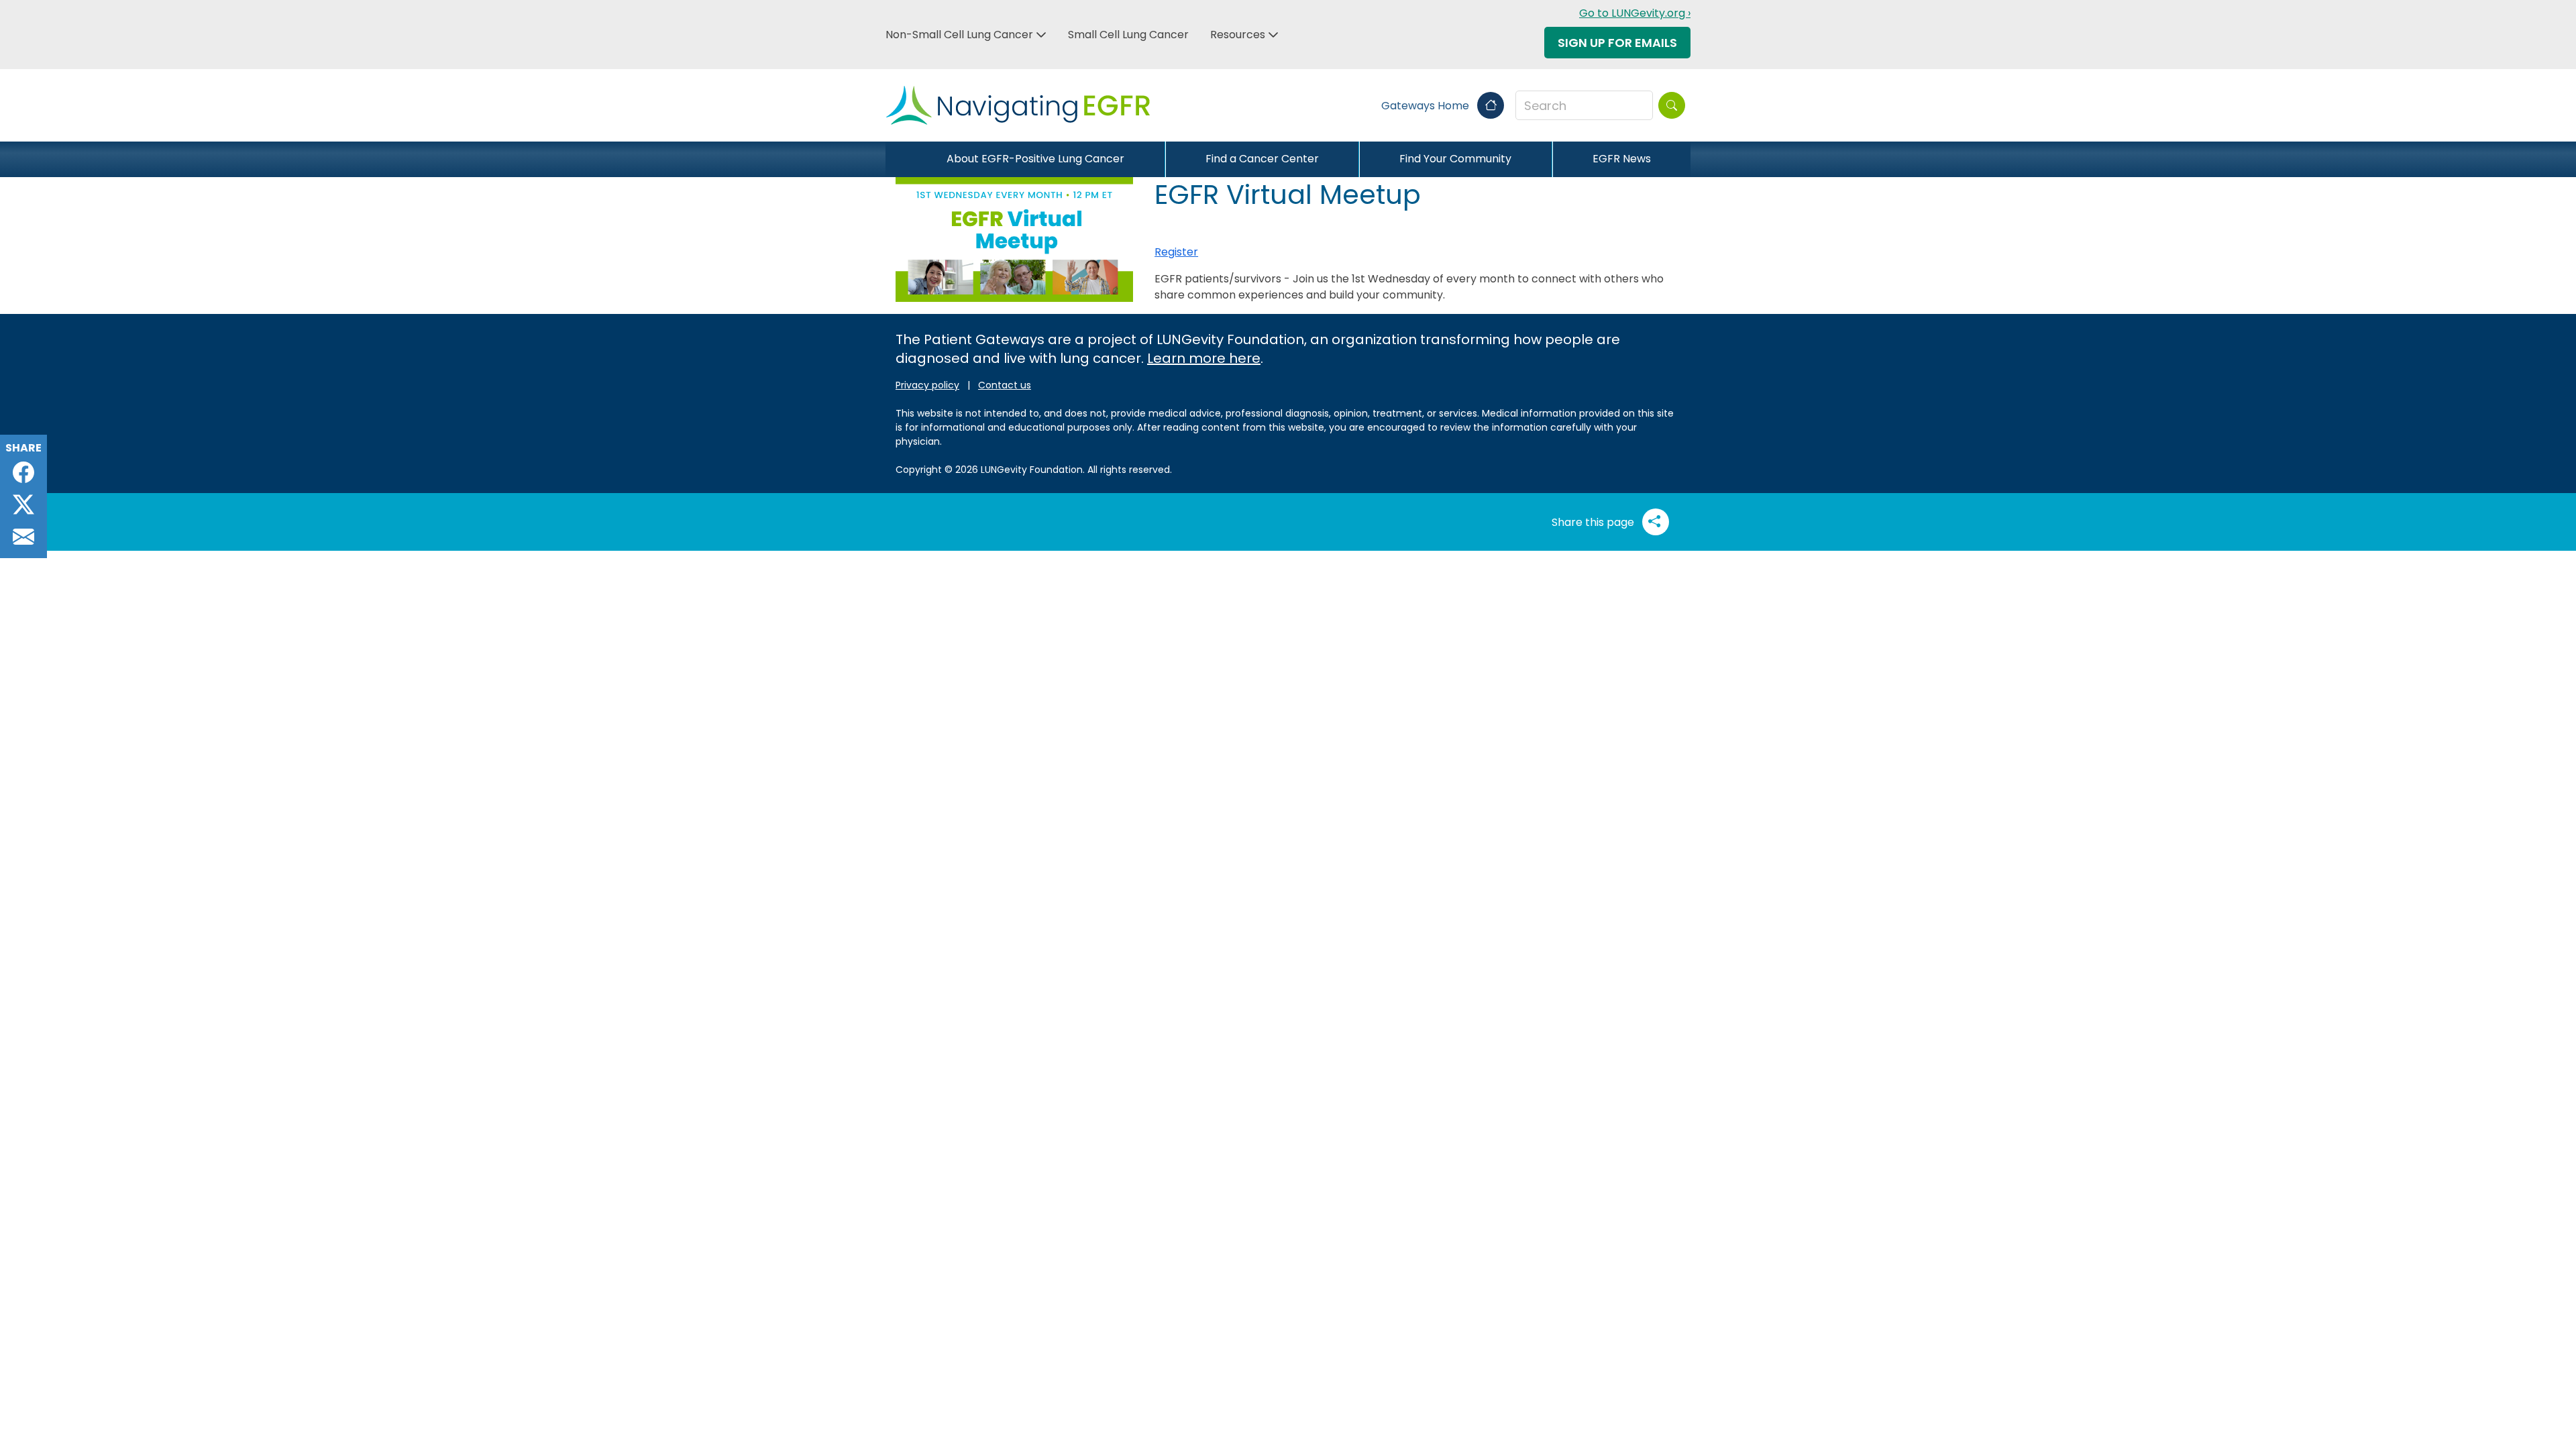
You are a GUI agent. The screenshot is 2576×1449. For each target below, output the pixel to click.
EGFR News (1622, 159)
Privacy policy (927, 385)
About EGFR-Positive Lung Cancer (1035, 159)
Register (1176, 252)
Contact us (1005, 385)
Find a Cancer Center (1262, 159)
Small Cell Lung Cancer (1128, 35)
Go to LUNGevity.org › (1635, 13)
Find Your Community (1455, 159)
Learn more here (1204, 358)
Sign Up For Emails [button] (1617, 43)
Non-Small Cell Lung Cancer (959, 35)
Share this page (1594, 522)
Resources (1238, 35)
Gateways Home (1427, 106)
